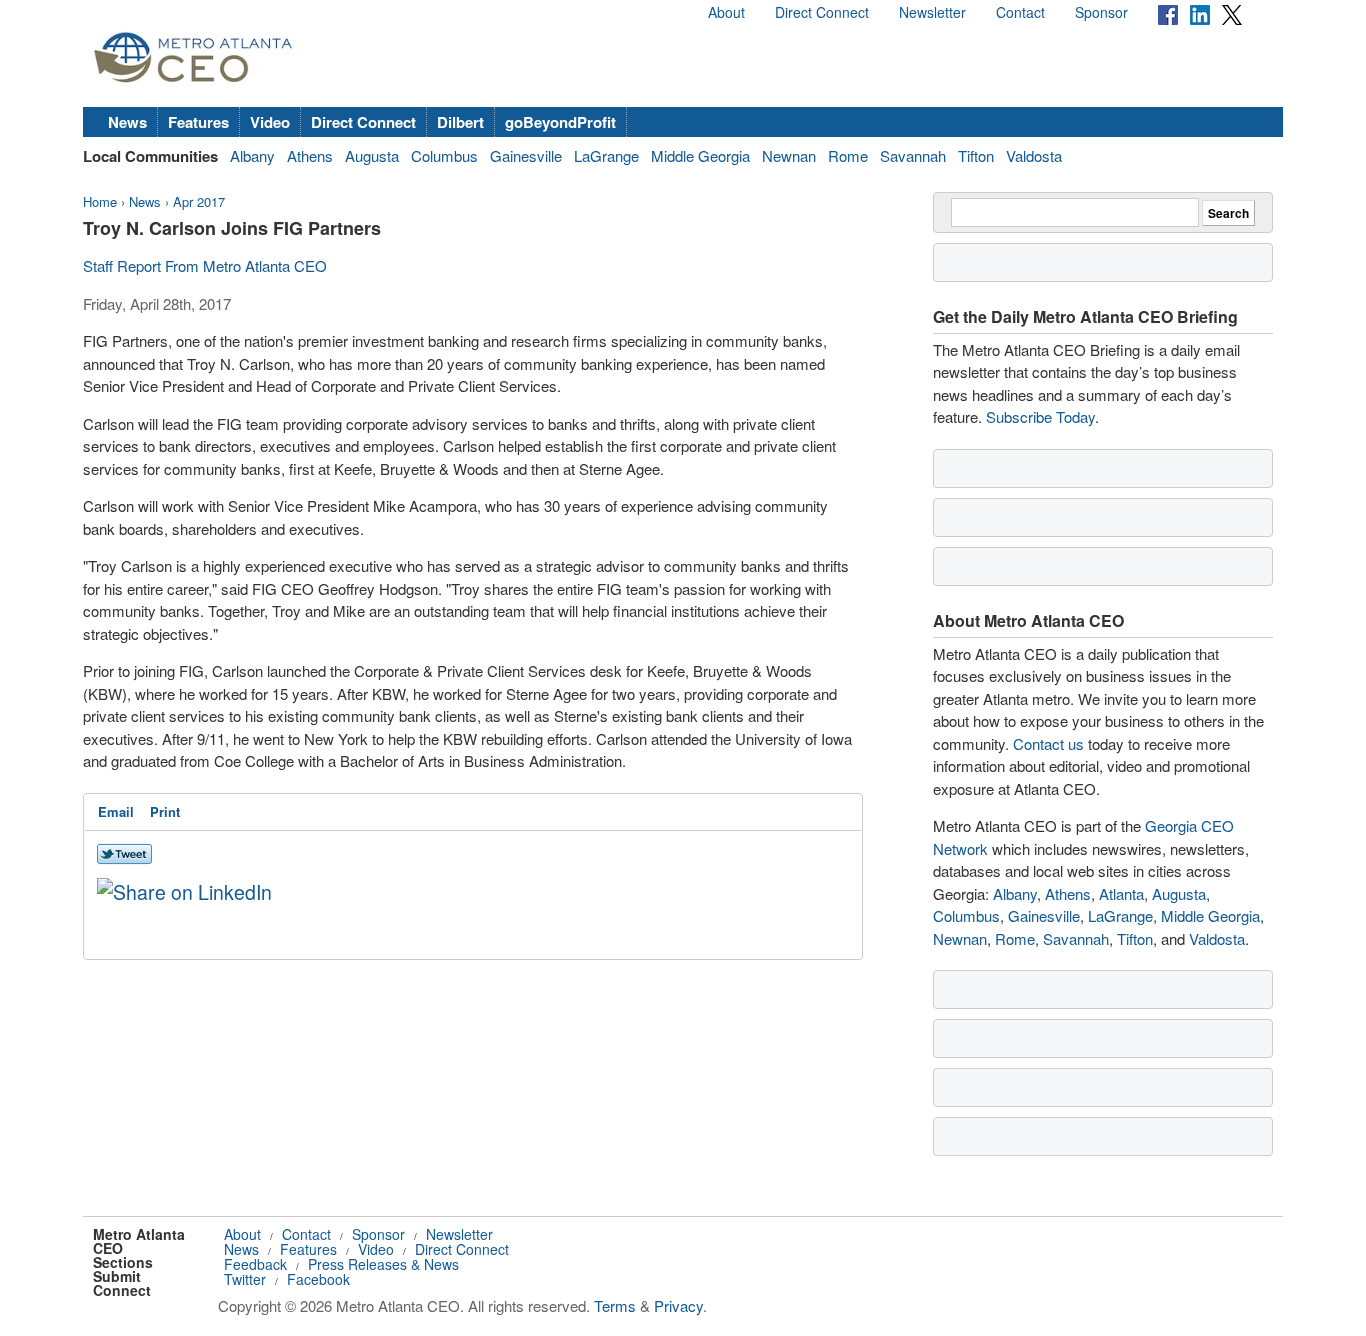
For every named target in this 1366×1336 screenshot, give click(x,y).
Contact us (1048, 743)
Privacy (678, 1305)
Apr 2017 (199, 201)
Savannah (913, 155)
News (127, 122)
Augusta (372, 155)
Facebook (318, 1279)
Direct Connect (822, 12)
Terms (615, 1305)
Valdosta (1034, 155)
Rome (848, 155)
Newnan (789, 155)
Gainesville (526, 155)
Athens (310, 155)
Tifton (976, 155)
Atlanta (1121, 893)
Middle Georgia (700, 155)
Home (100, 201)
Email (116, 811)
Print (165, 811)
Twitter (245, 1279)
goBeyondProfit (560, 122)
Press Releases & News (383, 1264)
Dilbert (460, 122)
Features (198, 122)
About (726, 12)
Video (270, 122)
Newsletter (932, 12)
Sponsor (1101, 12)
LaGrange (606, 155)
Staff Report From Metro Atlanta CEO (205, 265)
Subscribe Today (1040, 416)
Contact (1020, 12)
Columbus (444, 155)
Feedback (255, 1264)
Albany (252, 155)
